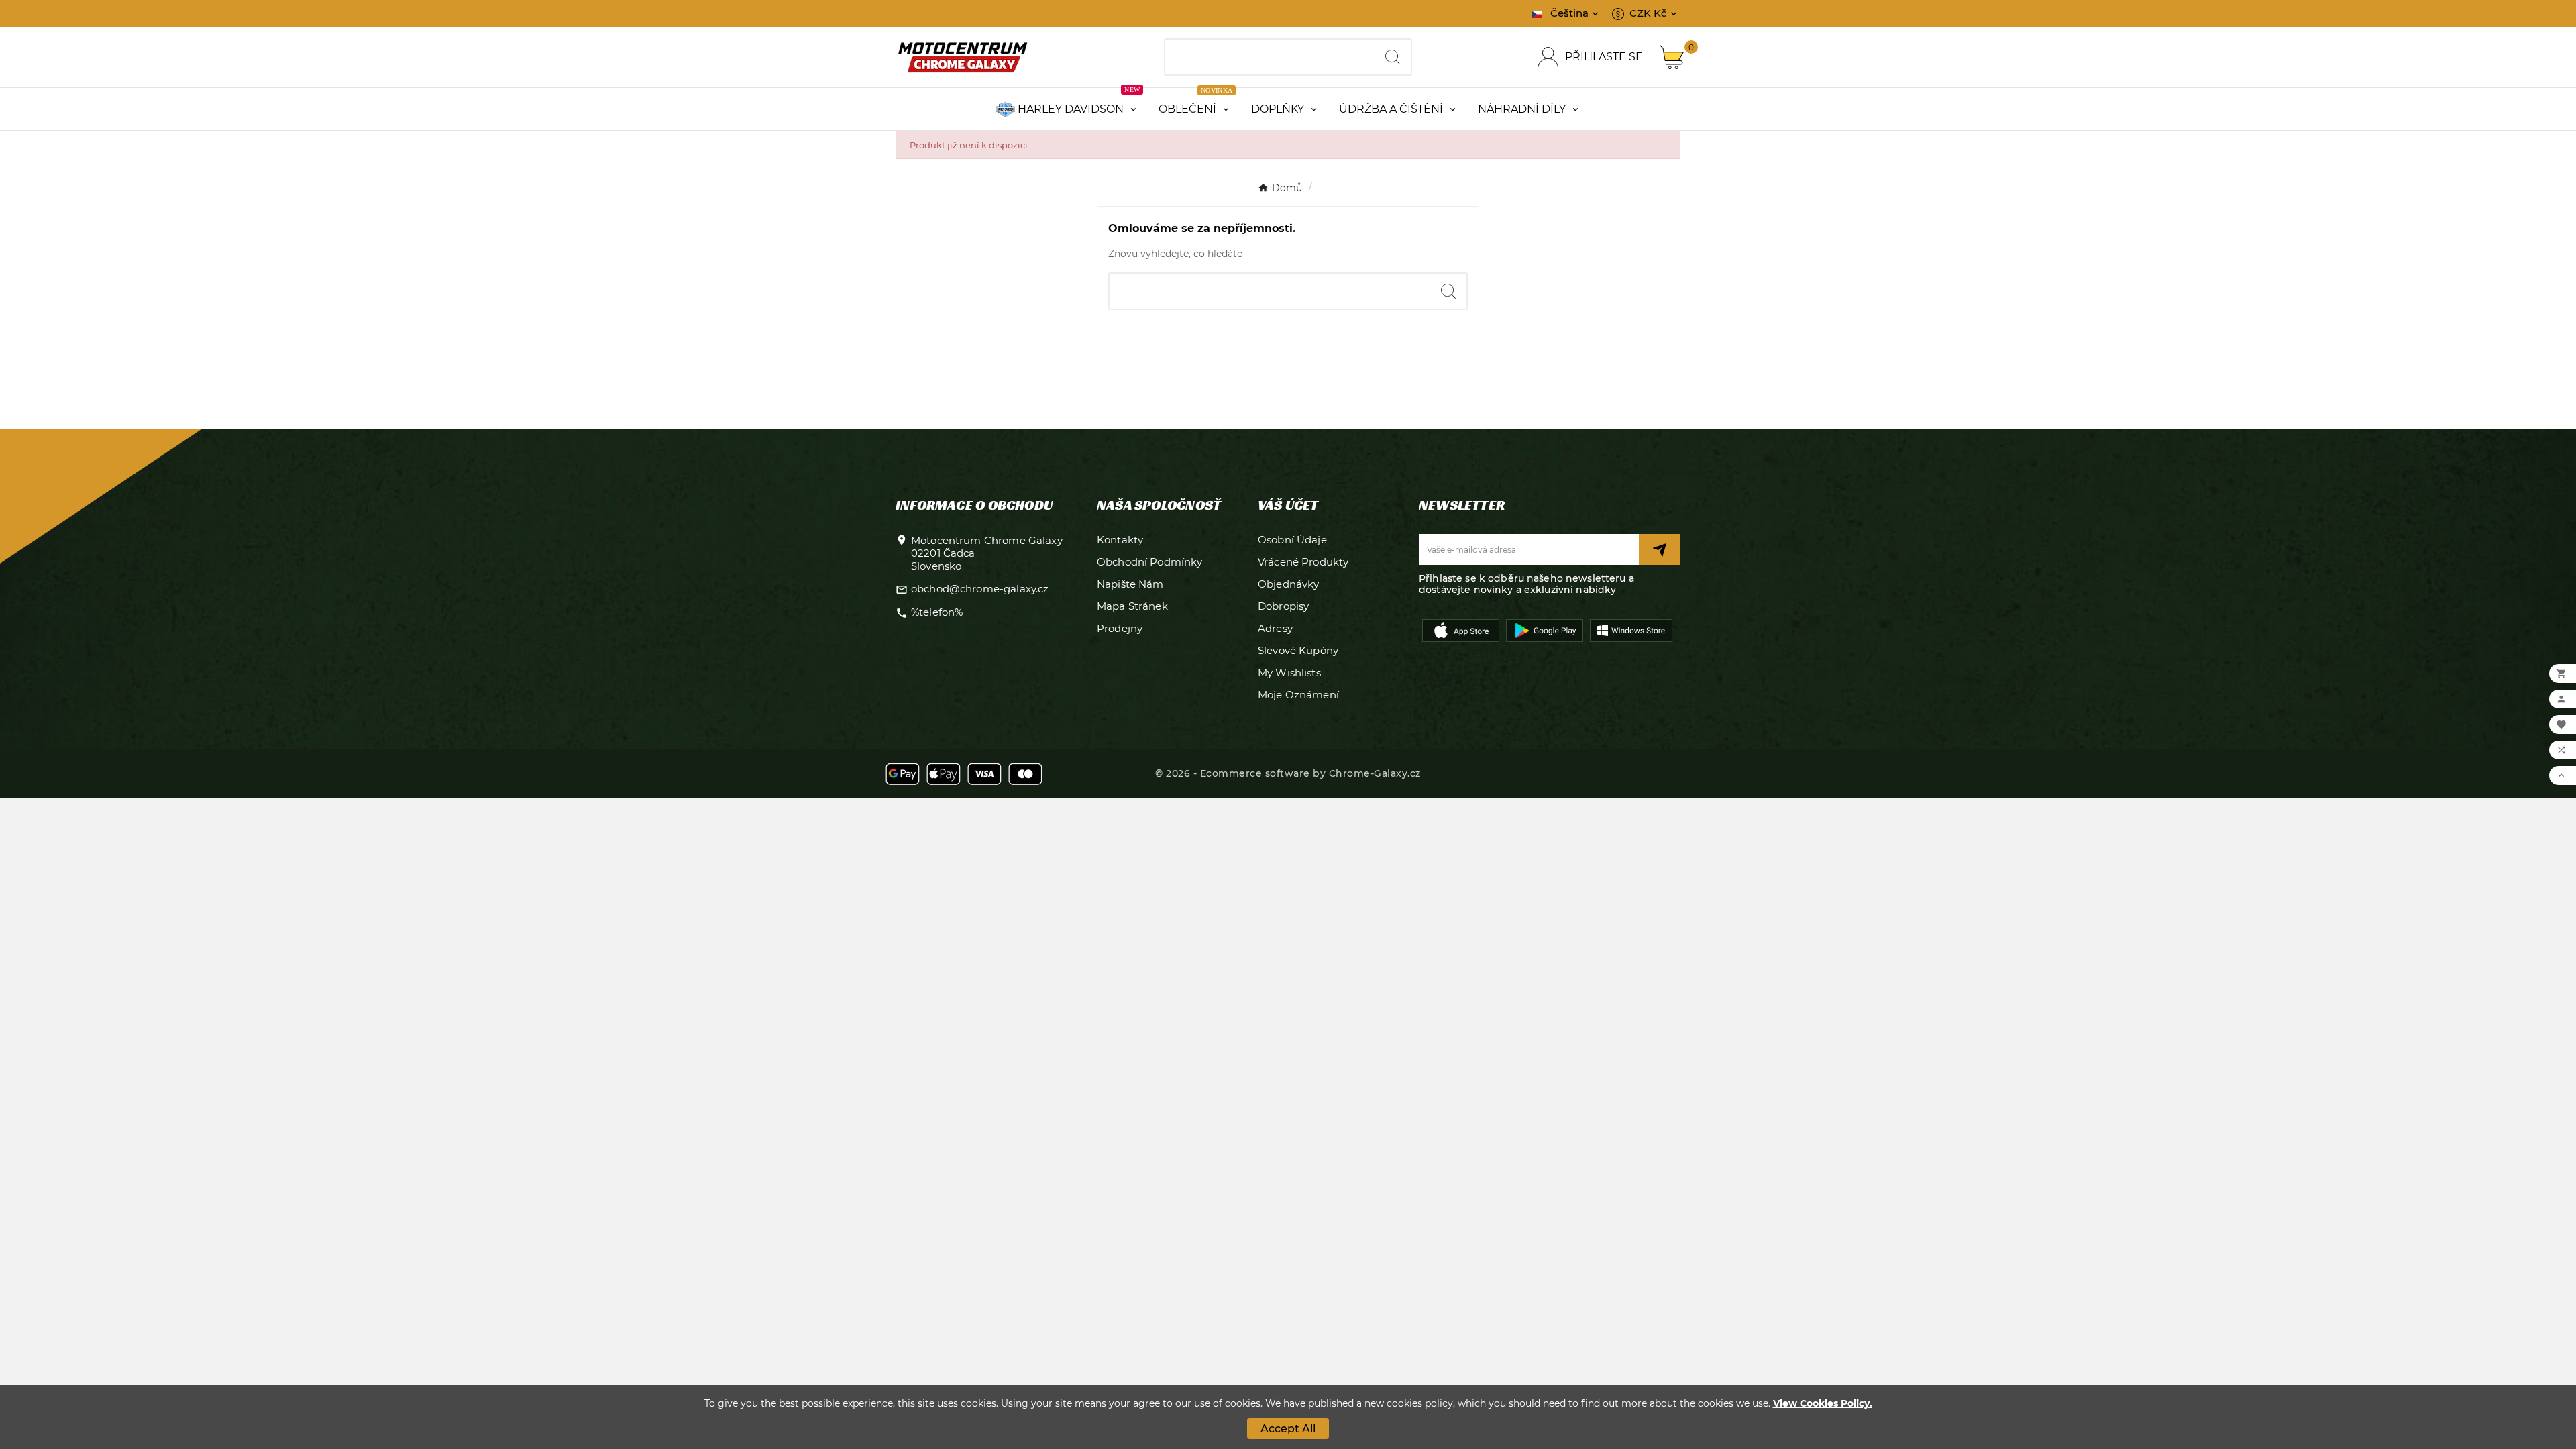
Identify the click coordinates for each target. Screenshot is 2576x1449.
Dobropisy (1283, 606)
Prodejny (1120, 628)
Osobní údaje (1292, 540)
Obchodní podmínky (1150, 562)
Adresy (1275, 628)
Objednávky (1289, 584)
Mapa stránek (1132, 606)
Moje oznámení (1298, 695)
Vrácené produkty (1303, 562)
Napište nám (1130, 584)
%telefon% (937, 612)
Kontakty (1120, 540)
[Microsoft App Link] (1631, 629)
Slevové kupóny (1298, 650)
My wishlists (1289, 673)
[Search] (1393, 57)
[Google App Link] (1545, 629)
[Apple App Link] (1461, 629)
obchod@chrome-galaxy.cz (980, 589)
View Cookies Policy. (1823, 1403)
